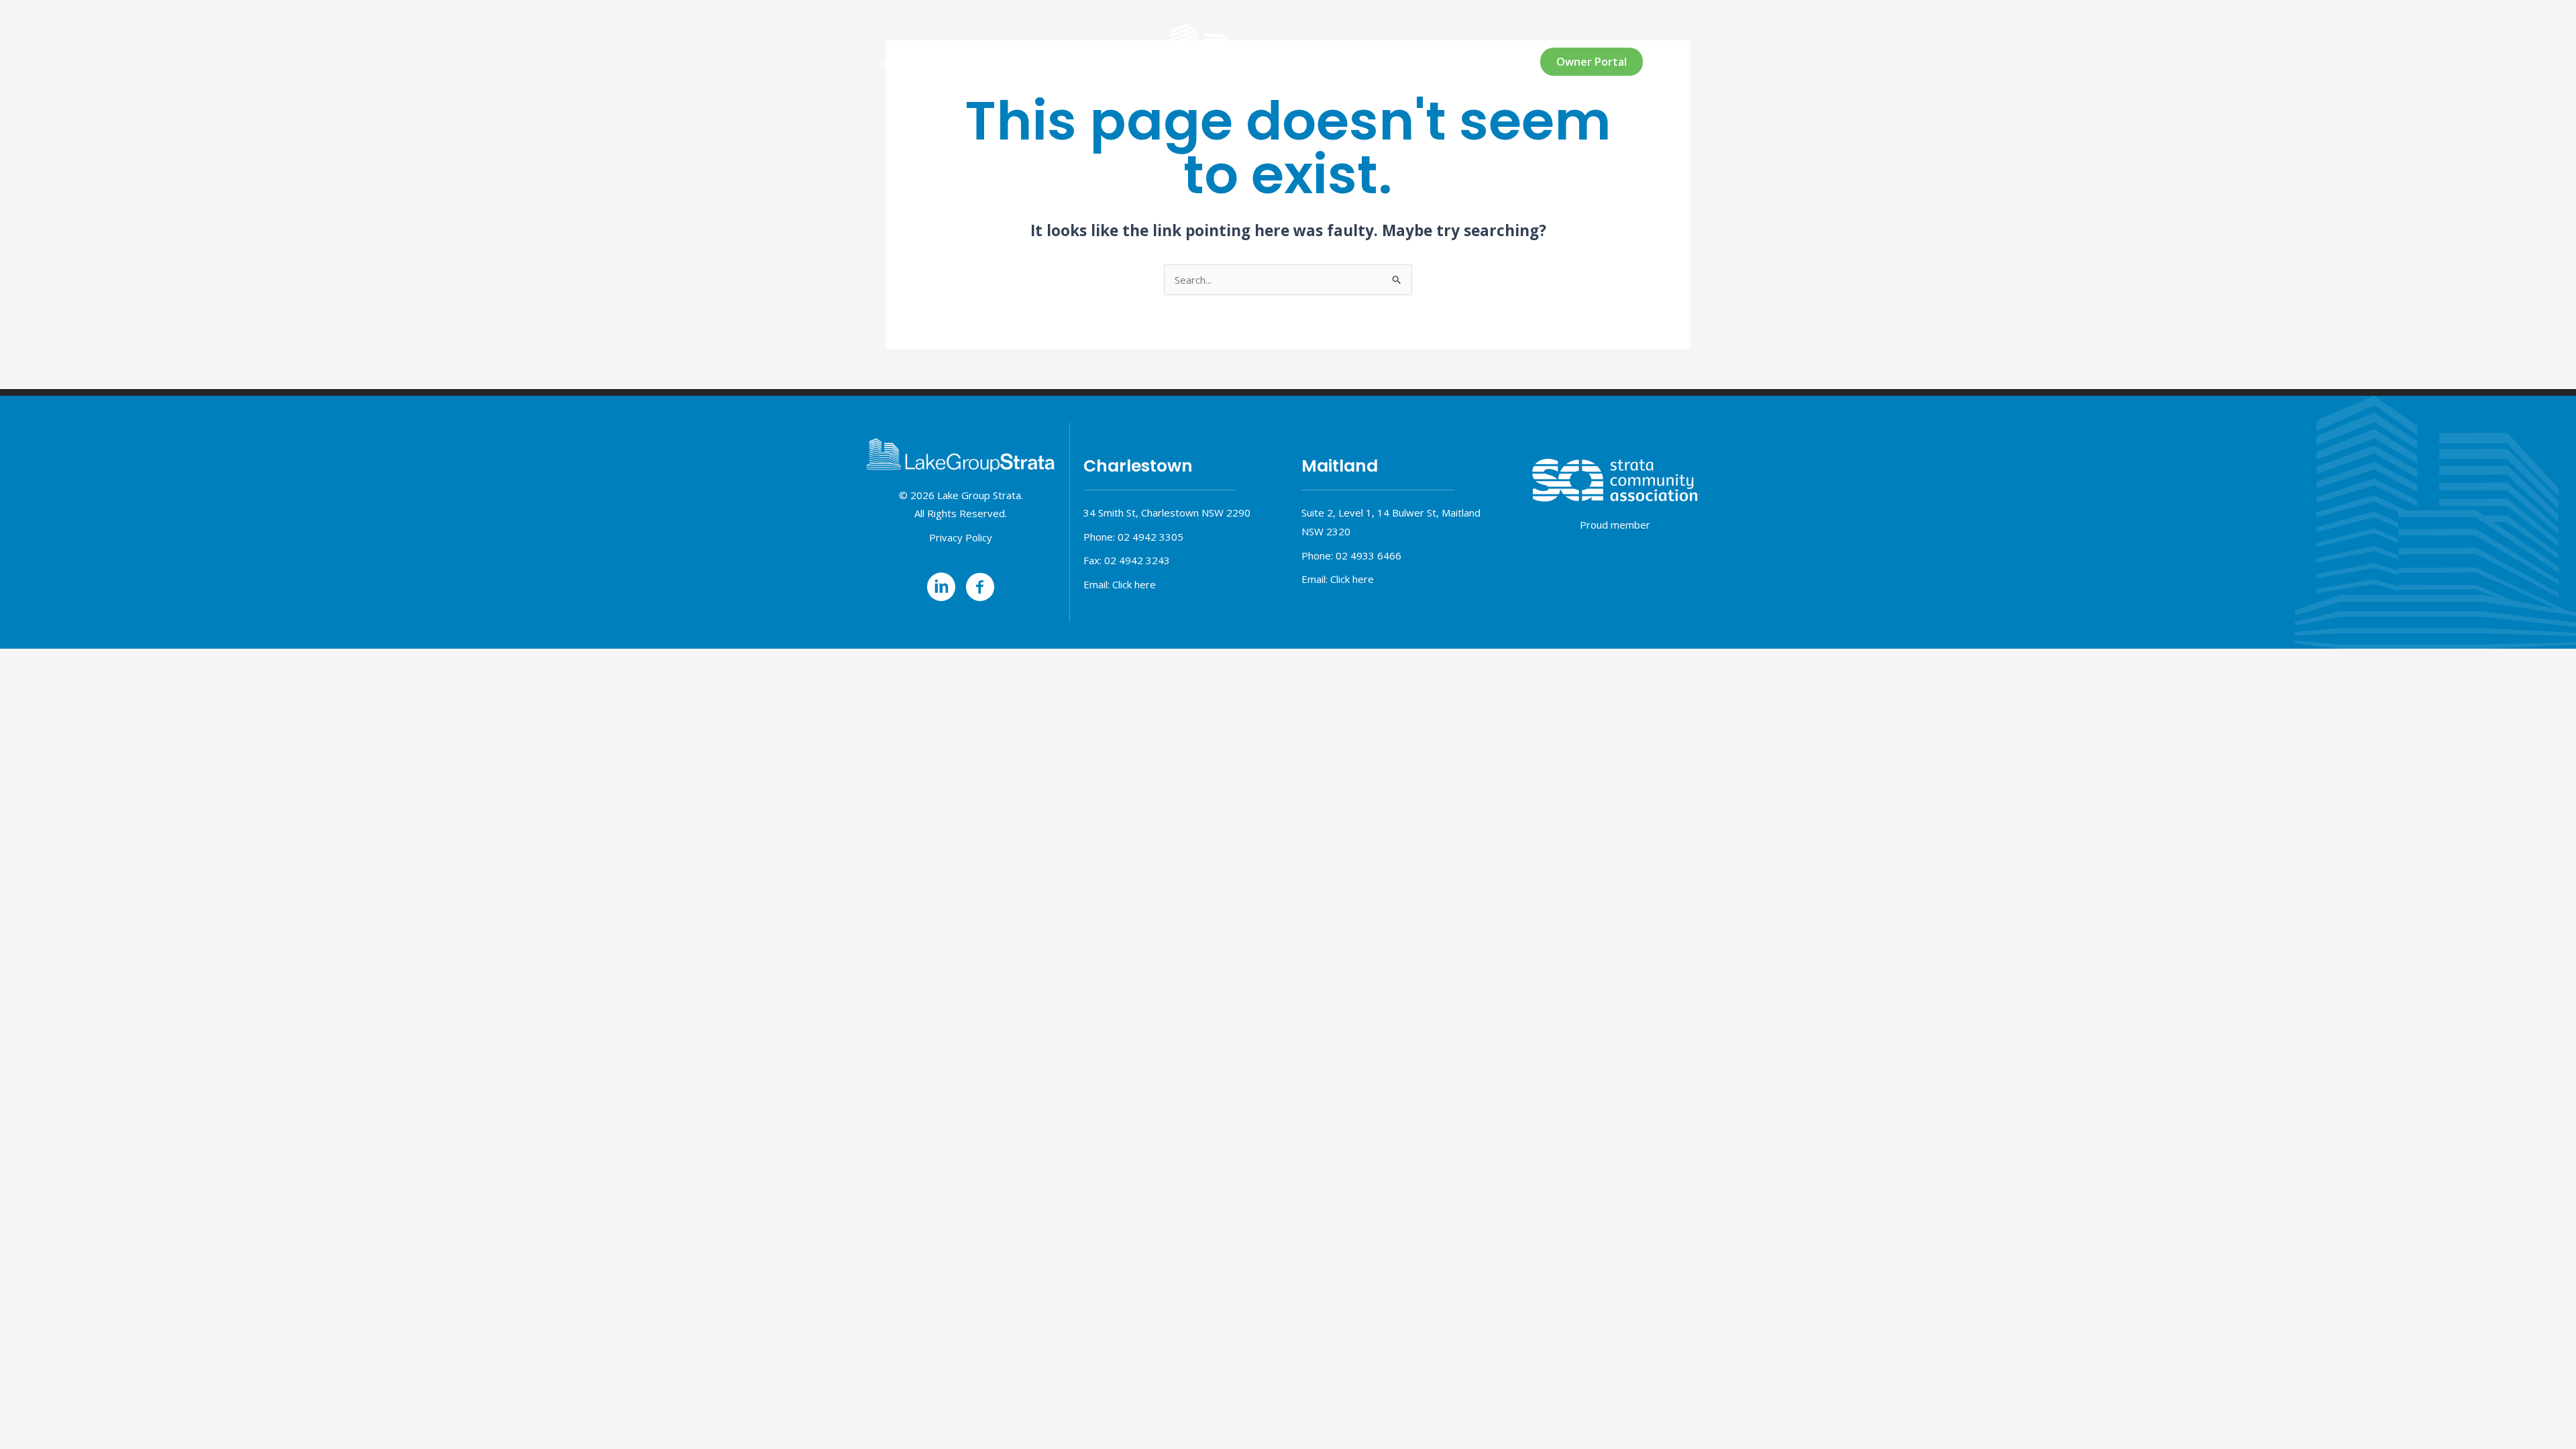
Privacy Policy (961, 537)
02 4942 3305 (1150, 537)
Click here (1134, 584)
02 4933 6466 (1368, 555)
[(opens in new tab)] (1615, 480)
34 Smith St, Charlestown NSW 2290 (1167, 513)
